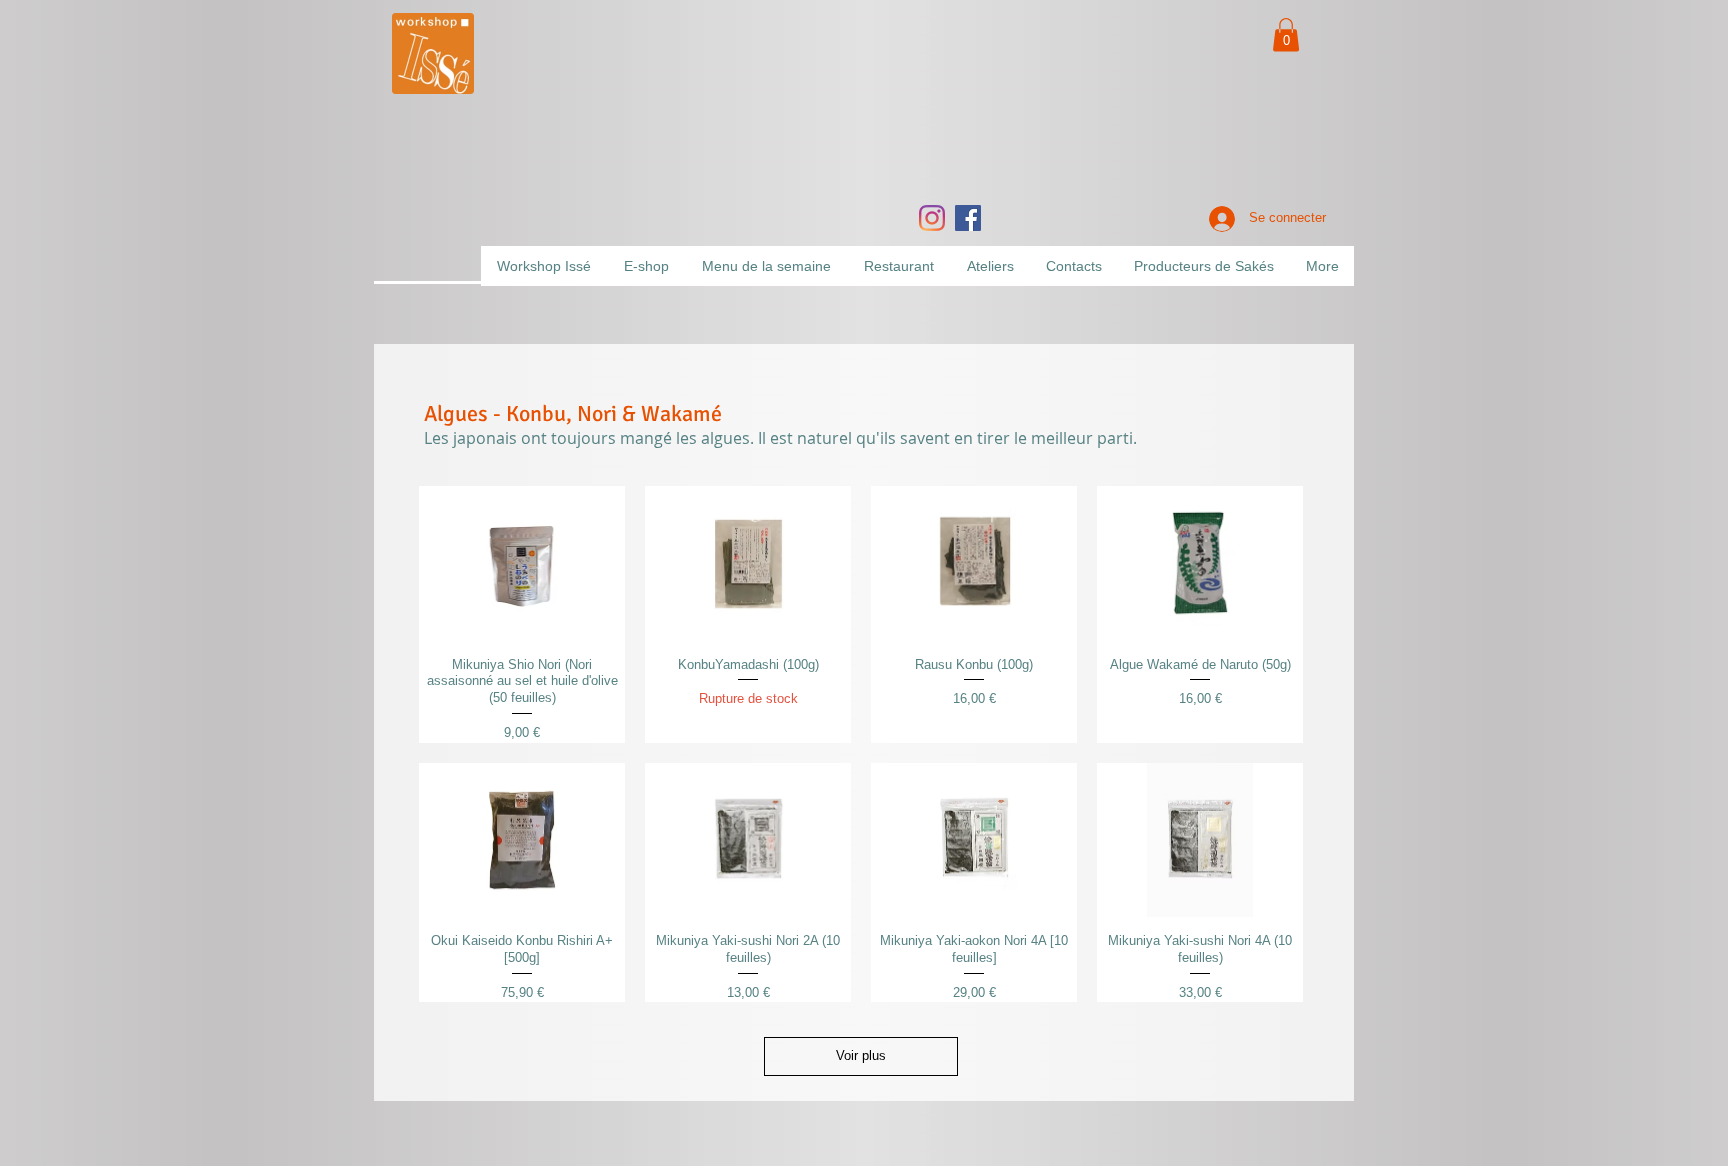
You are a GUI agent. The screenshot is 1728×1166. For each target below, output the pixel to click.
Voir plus (861, 1055)
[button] (1286, 34)
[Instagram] (932, 218)
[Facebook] (968, 218)
